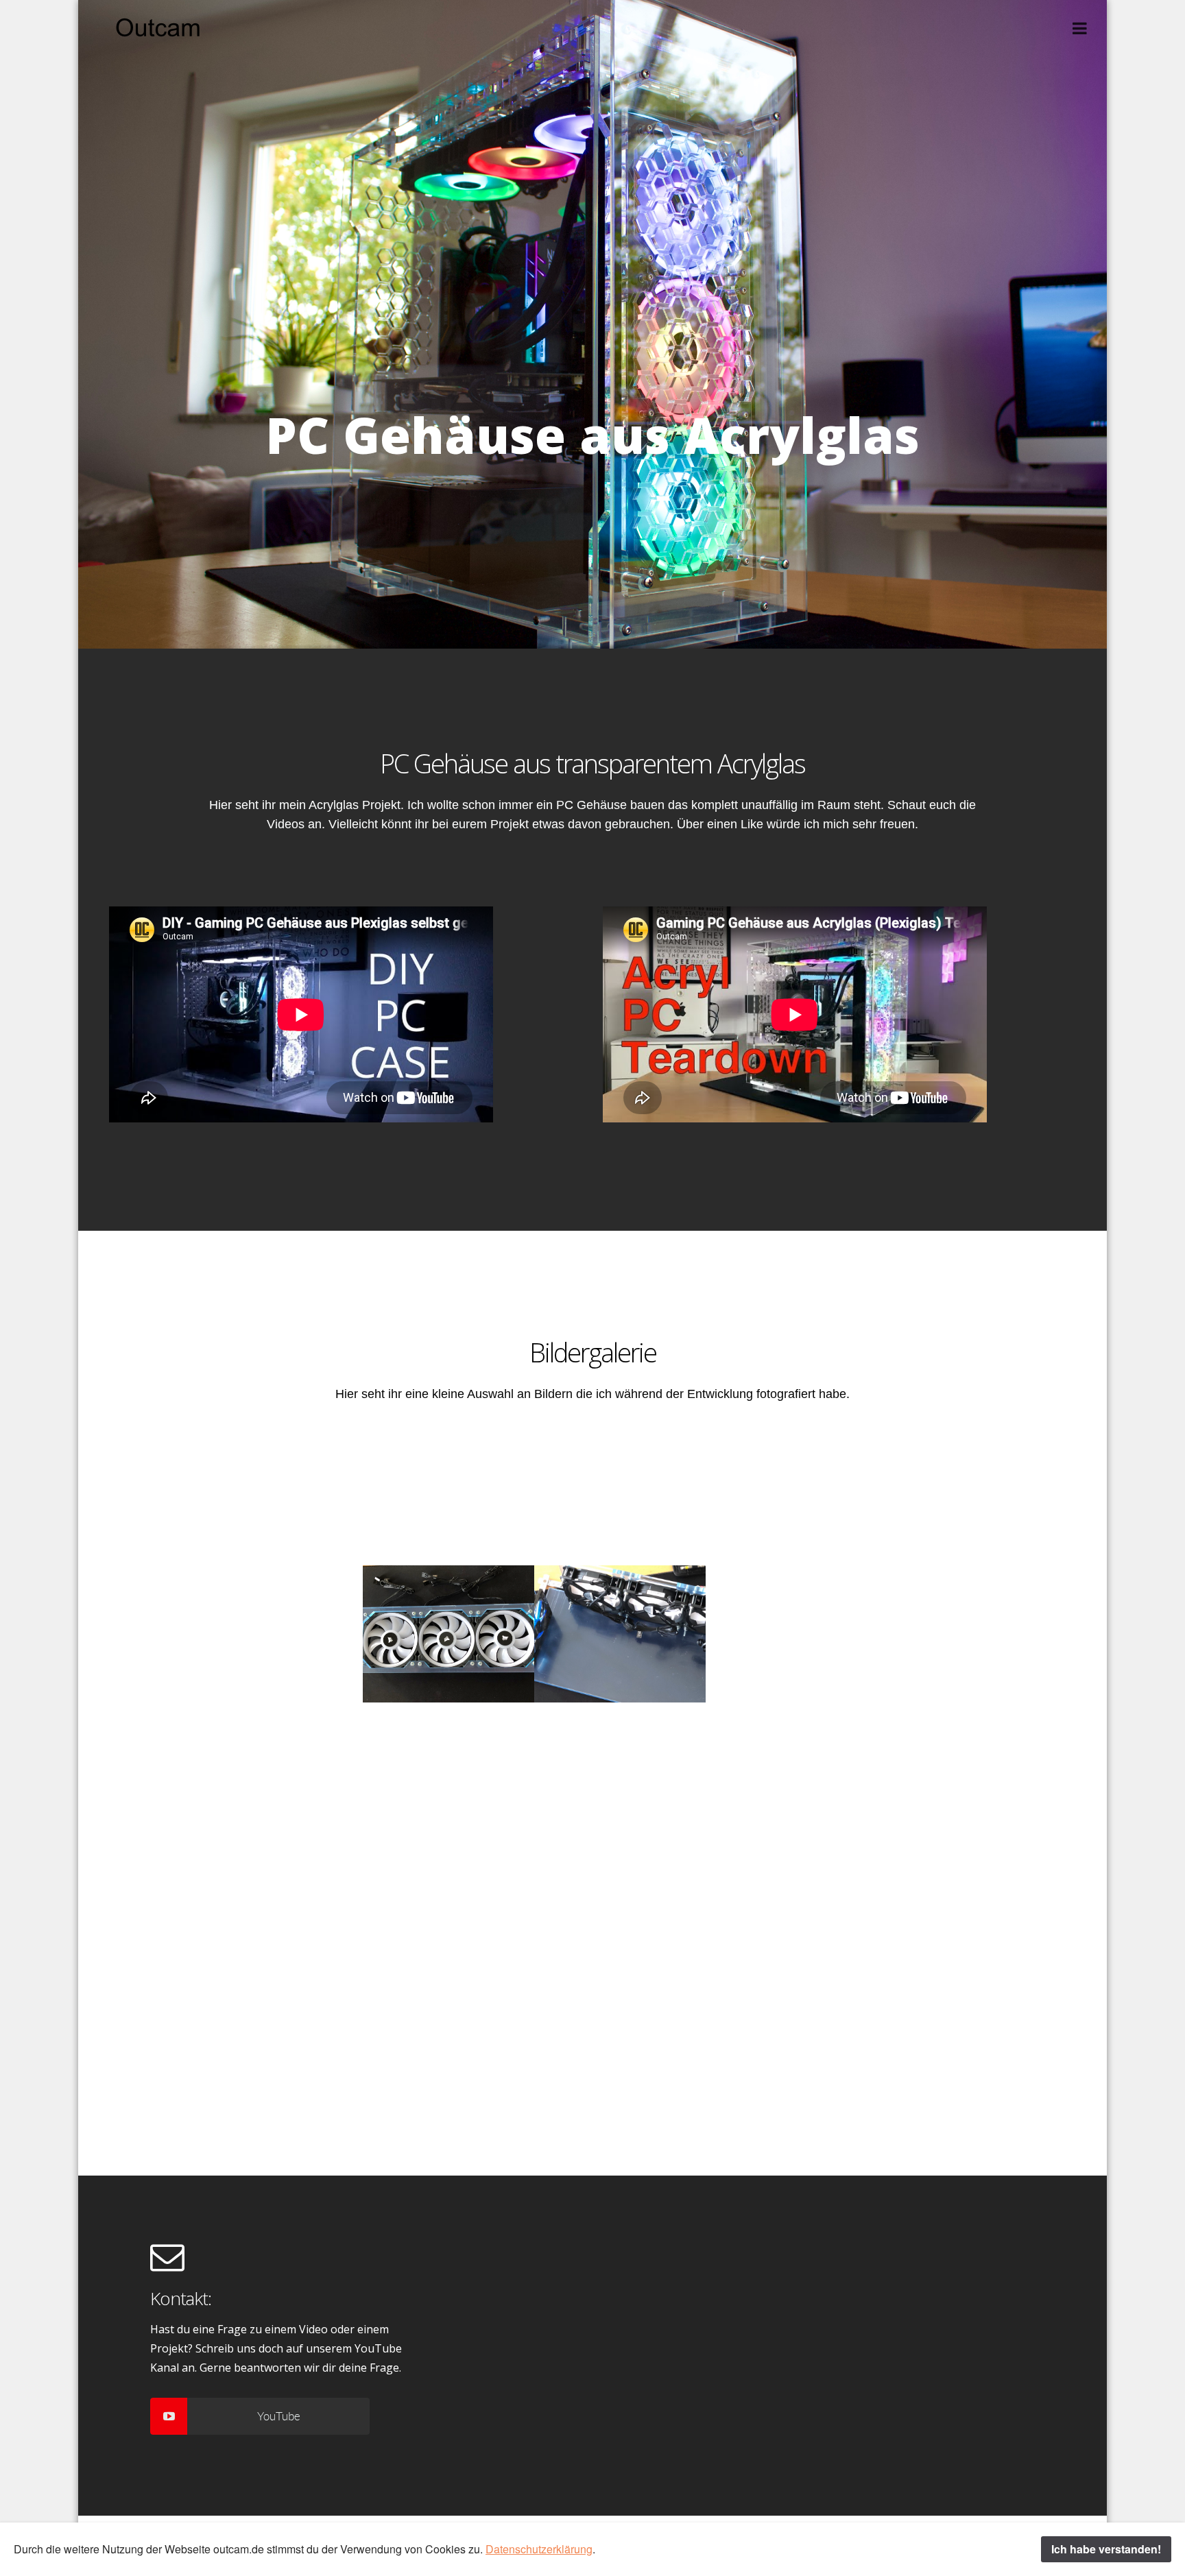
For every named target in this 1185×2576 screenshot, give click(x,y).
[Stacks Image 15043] (620, 1633)
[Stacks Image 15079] (448, 1907)
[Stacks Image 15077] (277, 1907)
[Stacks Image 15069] (448, 1770)
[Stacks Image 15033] (791, 1495)
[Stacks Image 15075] (963, 1770)
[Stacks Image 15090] (448, 2044)
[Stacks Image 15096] (791, 2044)
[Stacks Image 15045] (791, 1633)
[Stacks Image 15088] (277, 2044)
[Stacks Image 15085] (963, 1907)
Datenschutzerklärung (539, 2549)
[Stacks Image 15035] (963, 1495)
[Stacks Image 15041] (448, 1633)
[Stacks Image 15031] (620, 1495)
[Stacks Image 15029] (448, 1495)
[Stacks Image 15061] (277, 1770)
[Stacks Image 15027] (277, 1495)
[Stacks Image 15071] (620, 1770)
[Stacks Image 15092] (620, 2044)
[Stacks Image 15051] (963, 1633)
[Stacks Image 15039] (277, 1633)
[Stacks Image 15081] (620, 1907)
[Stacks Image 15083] (791, 1907)
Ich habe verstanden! (1106, 2549)
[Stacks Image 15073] (791, 1770)
